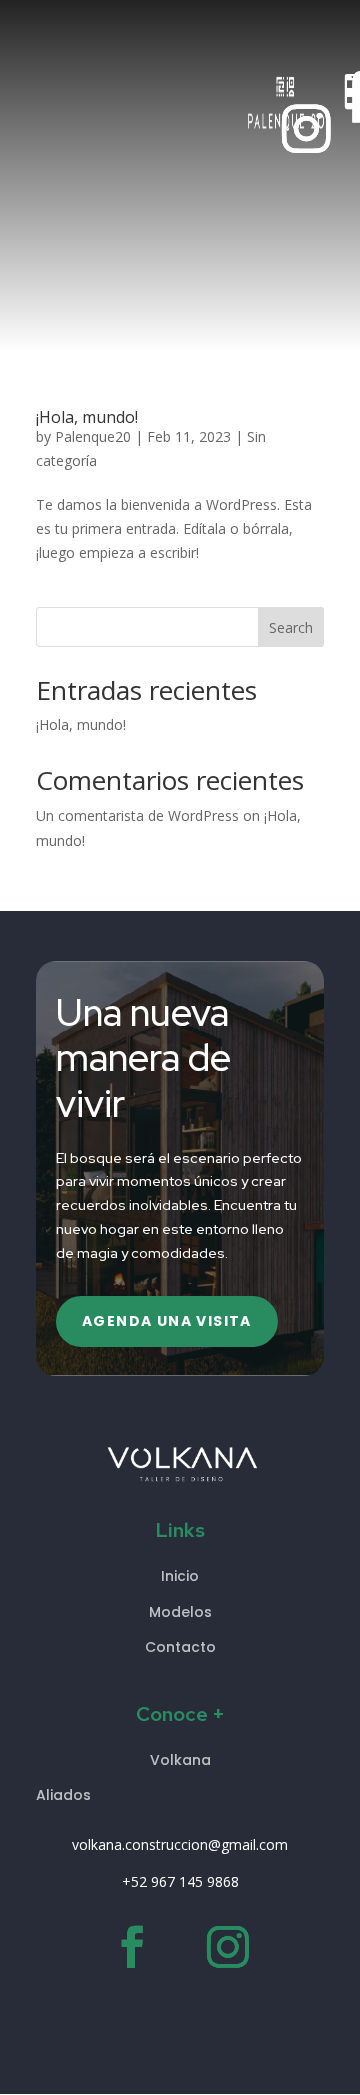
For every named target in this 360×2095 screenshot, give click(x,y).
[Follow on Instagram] (307, 129)
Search (291, 627)
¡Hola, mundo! (87, 417)
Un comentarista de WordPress (137, 815)
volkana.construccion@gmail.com (180, 1844)
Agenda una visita (167, 1321)
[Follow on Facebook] (132, 1948)
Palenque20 (93, 436)
